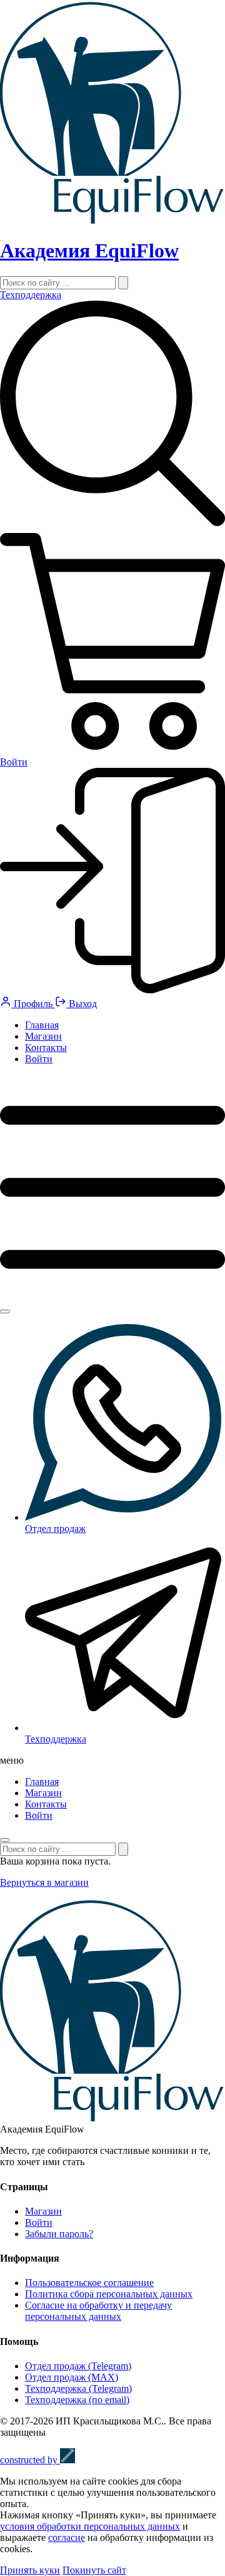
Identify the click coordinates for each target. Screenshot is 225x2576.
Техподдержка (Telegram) (78, 2388)
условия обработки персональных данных (90, 2526)
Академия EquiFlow (89, 251)
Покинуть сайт (94, 2570)
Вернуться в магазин (44, 1882)
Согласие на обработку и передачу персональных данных (98, 2311)
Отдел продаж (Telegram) (78, 2366)
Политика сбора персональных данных (109, 2294)
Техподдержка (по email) (77, 2400)
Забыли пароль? (59, 2234)
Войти (39, 1059)
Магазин (43, 1036)
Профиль (33, 1004)
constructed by (30, 2460)
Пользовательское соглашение (89, 2283)
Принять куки (30, 2570)
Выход (82, 1004)
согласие (67, 2537)
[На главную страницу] (112, 220)
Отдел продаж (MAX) (72, 2377)
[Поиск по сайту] (123, 283)
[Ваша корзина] (112, 751)
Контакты (46, 1047)
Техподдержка (31, 295)
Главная (42, 1025)
